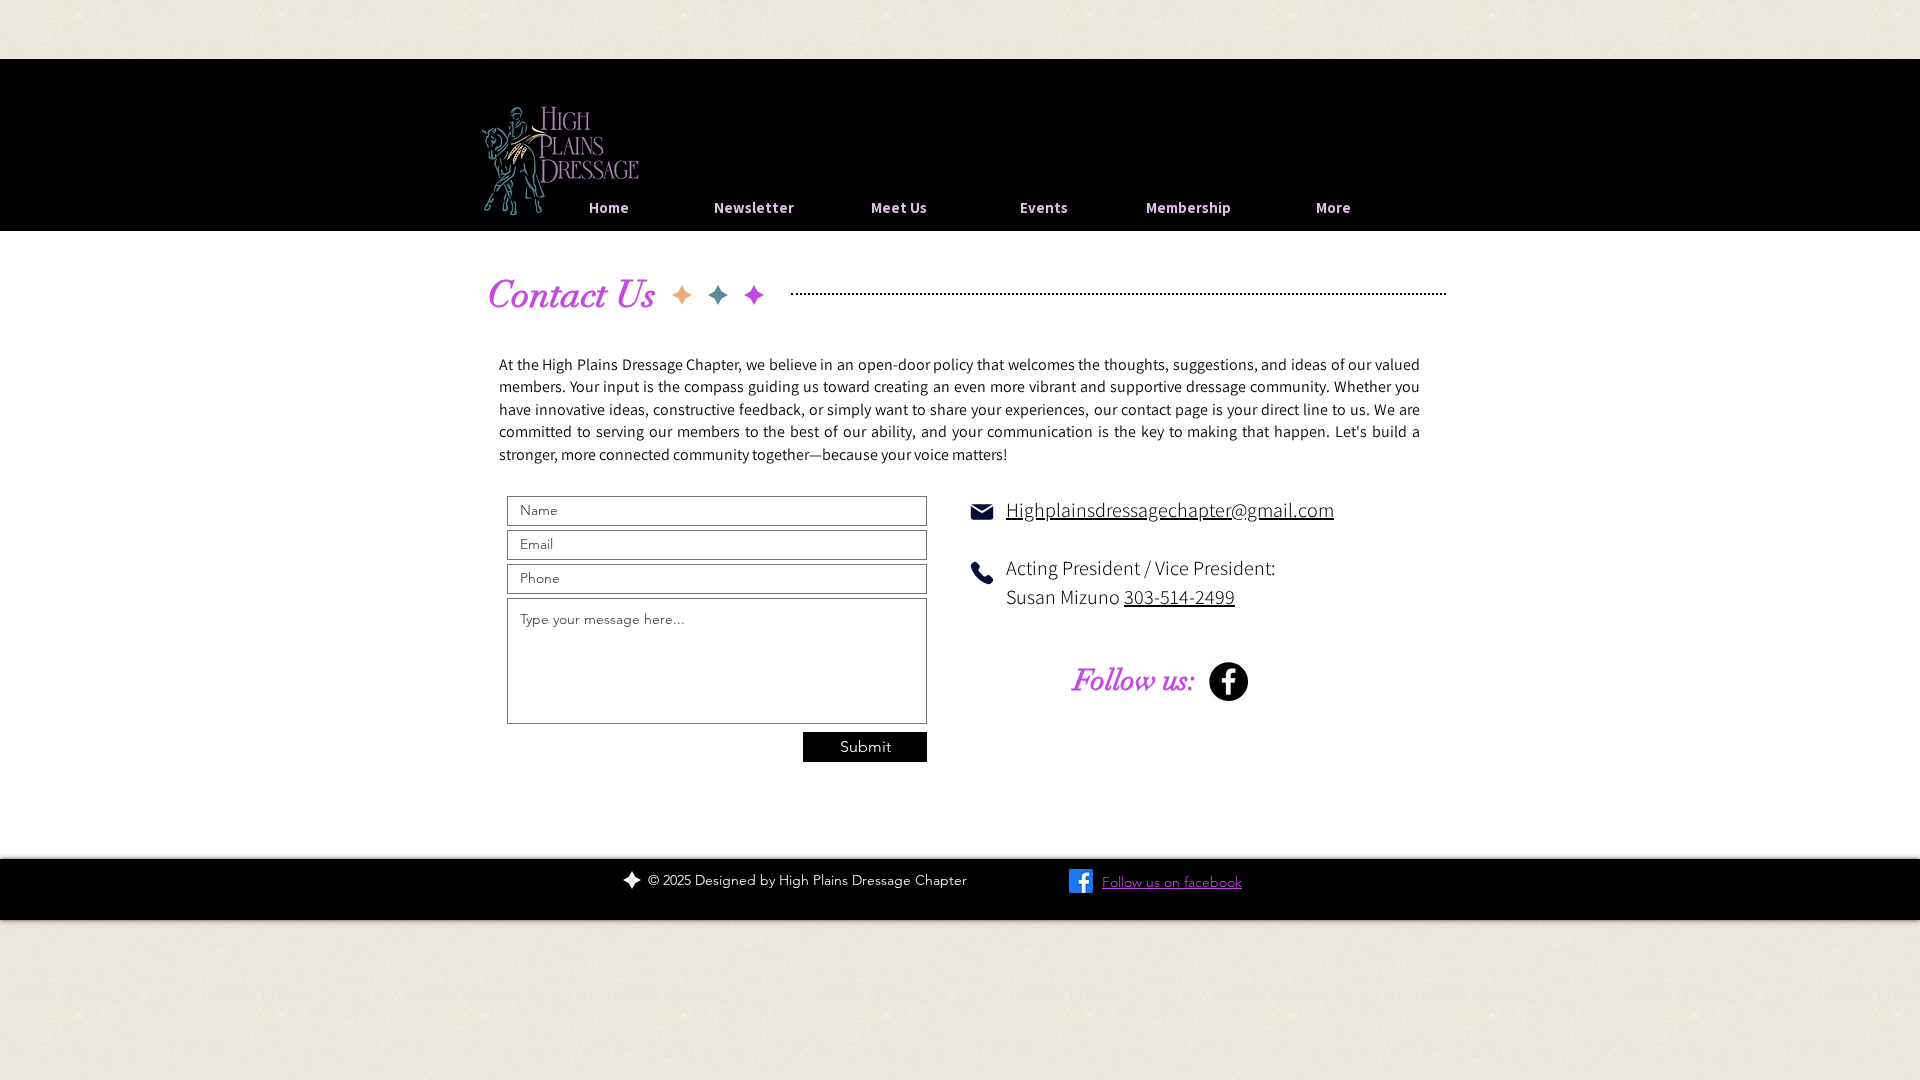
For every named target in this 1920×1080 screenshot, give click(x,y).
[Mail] (982, 512)
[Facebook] (1228, 681)
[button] (1043, 208)
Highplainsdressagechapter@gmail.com (1170, 510)
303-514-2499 (1179, 597)
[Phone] (982, 573)
